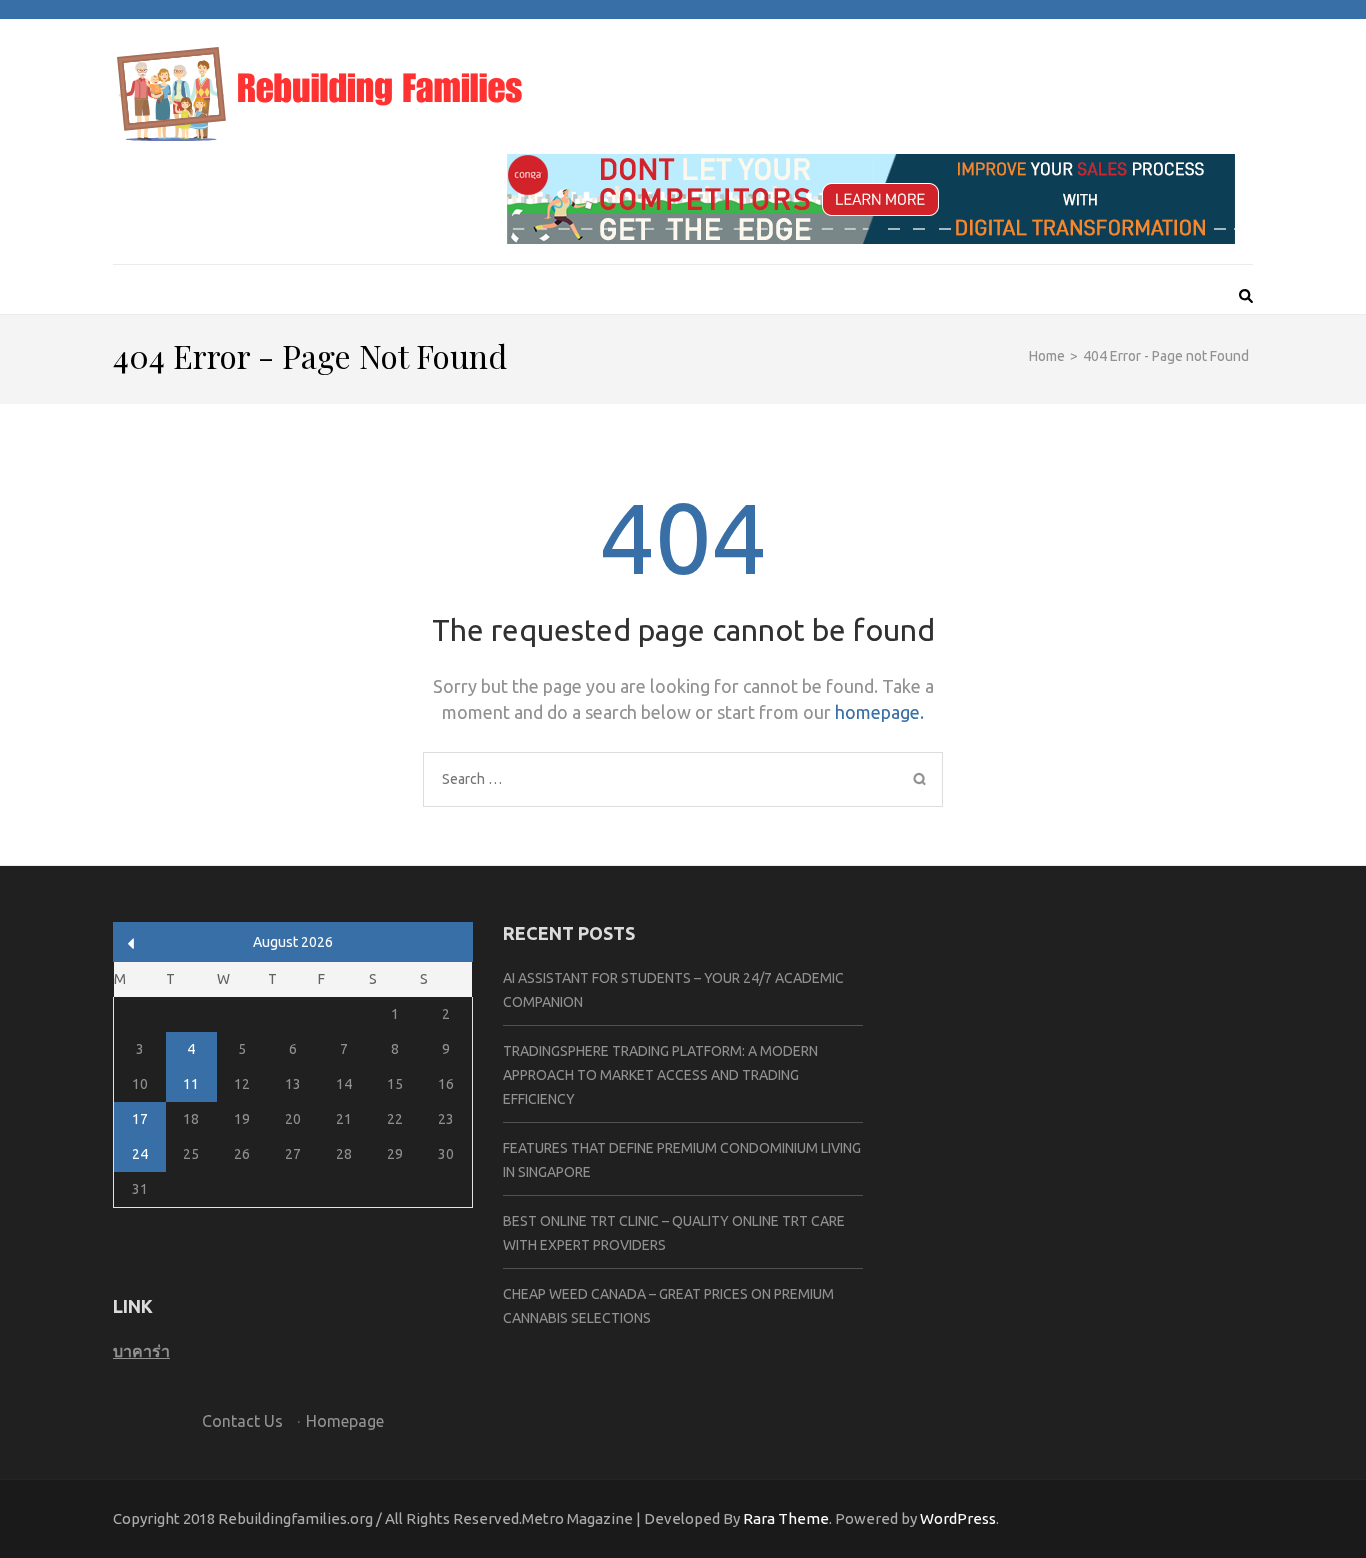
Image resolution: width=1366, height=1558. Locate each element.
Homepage (345, 1421)
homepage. (879, 712)
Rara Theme (786, 1518)
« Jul (131, 943)
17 (140, 1119)
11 (191, 1084)
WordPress (958, 1518)
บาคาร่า (141, 1351)
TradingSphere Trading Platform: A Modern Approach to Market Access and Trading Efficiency (660, 1075)
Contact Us (242, 1421)
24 (140, 1154)
